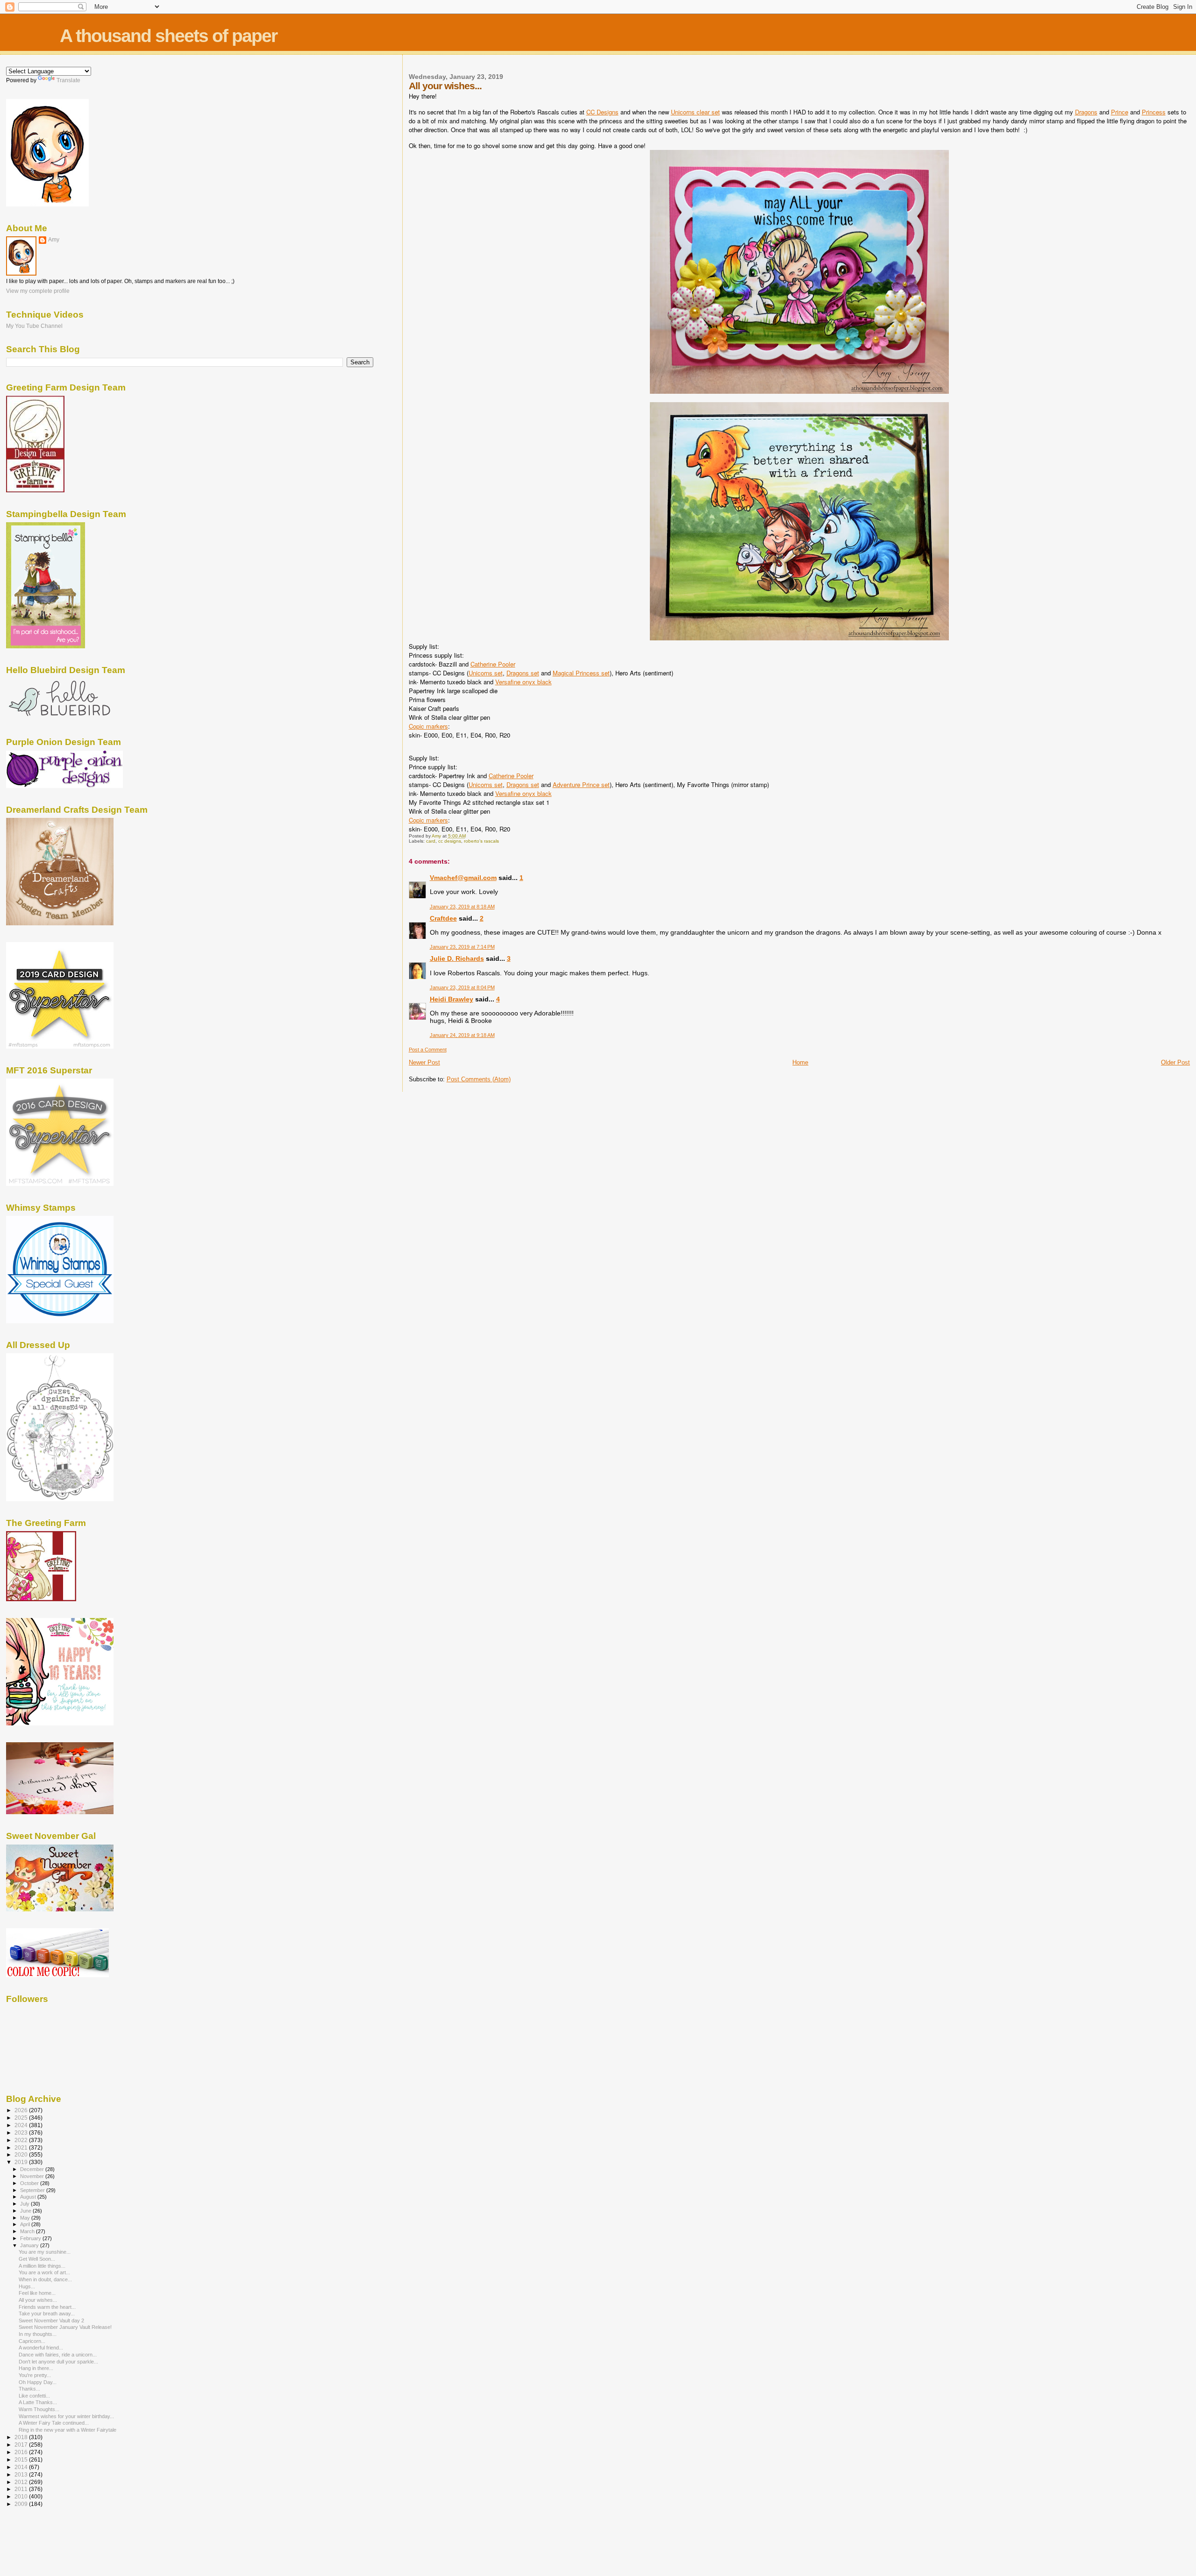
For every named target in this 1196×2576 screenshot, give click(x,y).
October (30, 2183)
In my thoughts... (38, 2334)
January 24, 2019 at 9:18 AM (462, 1035)
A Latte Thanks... (38, 2402)
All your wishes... (38, 2300)
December (33, 2169)
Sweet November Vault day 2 (51, 2321)
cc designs (450, 841)
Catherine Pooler (493, 664)
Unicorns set (486, 673)
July (25, 2204)
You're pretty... (35, 2375)
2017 (22, 2445)
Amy (54, 240)
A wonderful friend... (41, 2348)
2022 (22, 2140)
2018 (22, 2437)
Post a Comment (428, 1050)
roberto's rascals (481, 841)
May (26, 2218)
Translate (68, 80)
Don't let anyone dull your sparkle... (58, 2362)
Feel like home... (37, 2293)
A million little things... (42, 2266)
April (26, 2224)
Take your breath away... (47, 2313)
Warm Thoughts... (39, 2409)
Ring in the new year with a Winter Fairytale (68, 2430)
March (28, 2231)
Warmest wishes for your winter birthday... (66, 2416)
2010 (22, 2496)
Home (800, 1062)
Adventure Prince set (581, 784)
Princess (1154, 112)
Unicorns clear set (695, 112)
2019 (22, 2162)
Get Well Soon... (37, 2259)
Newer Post (424, 1062)
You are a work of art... (44, 2272)
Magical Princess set (581, 673)
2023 (22, 2132)
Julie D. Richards (457, 958)
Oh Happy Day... (38, 2382)
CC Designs (602, 112)
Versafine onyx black (523, 682)
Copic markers (428, 726)
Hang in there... (36, 2368)
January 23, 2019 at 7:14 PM (462, 947)
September (33, 2190)
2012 (22, 2482)
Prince (1120, 112)
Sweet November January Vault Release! (65, 2327)
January (30, 2245)
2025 (22, 2118)
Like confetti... (34, 2396)
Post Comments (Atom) (479, 1079)
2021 (22, 2147)
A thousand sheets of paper (168, 36)
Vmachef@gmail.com (463, 878)
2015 (22, 2459)
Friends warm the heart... (47, 2307)
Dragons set (523, 673)
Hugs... (27, 2286)
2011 (22, 2489)
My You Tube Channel (34, 326)
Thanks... (29, 2389)
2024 (22, 2125)
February (31, 2238)
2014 (22, 2467)
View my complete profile (38, 291)
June (26, 2211)
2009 (22, 2504)
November (33, 2176)
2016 (22, 2452)
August (29, 2197)
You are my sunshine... (45, 2252)
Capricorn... (32, 2341)
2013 (22, 2474)
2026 (22, 2110)
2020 (22, 2154)
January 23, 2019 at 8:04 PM (462, 987)
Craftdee (443, 918)
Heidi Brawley (452, 999)
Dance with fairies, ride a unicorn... (58, 2355)
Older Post (1175, 1062)
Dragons (1086, 112)
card (431, 841)
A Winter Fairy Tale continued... (54, 2423)
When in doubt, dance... (45, 2279)
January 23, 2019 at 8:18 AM (462, 907)
